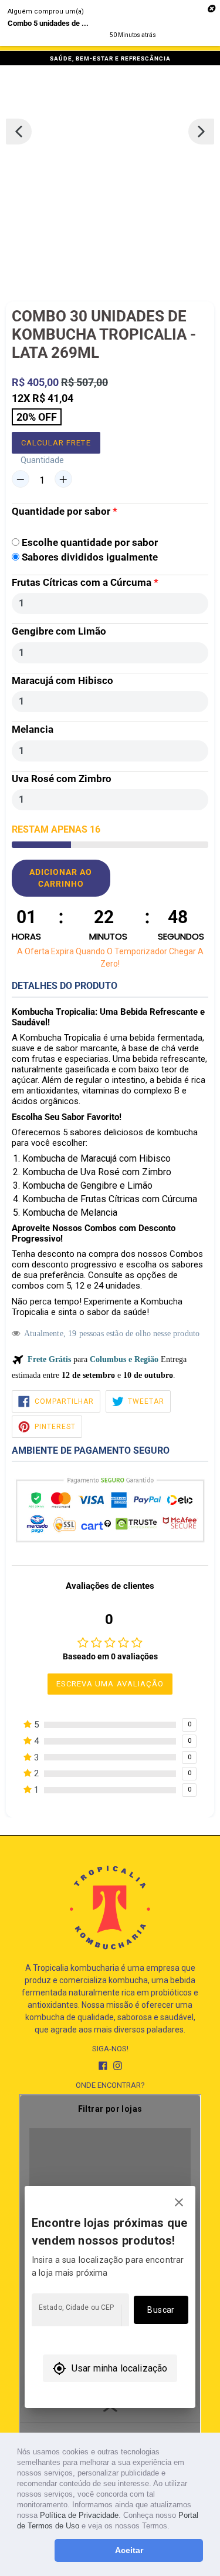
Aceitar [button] (129, 2550)
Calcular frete (56, 443)
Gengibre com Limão (59, 631)
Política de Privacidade (79, 2515)
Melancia (33, 729)
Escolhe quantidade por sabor (90, 542)
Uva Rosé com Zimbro (62, 779)
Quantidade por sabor (61, 511)
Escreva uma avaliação (110, 1684)
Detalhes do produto (65, 986)
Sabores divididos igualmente (90, 557)
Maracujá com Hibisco (62, 680)
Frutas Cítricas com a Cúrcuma (82, 582)
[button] (173, 2527)
